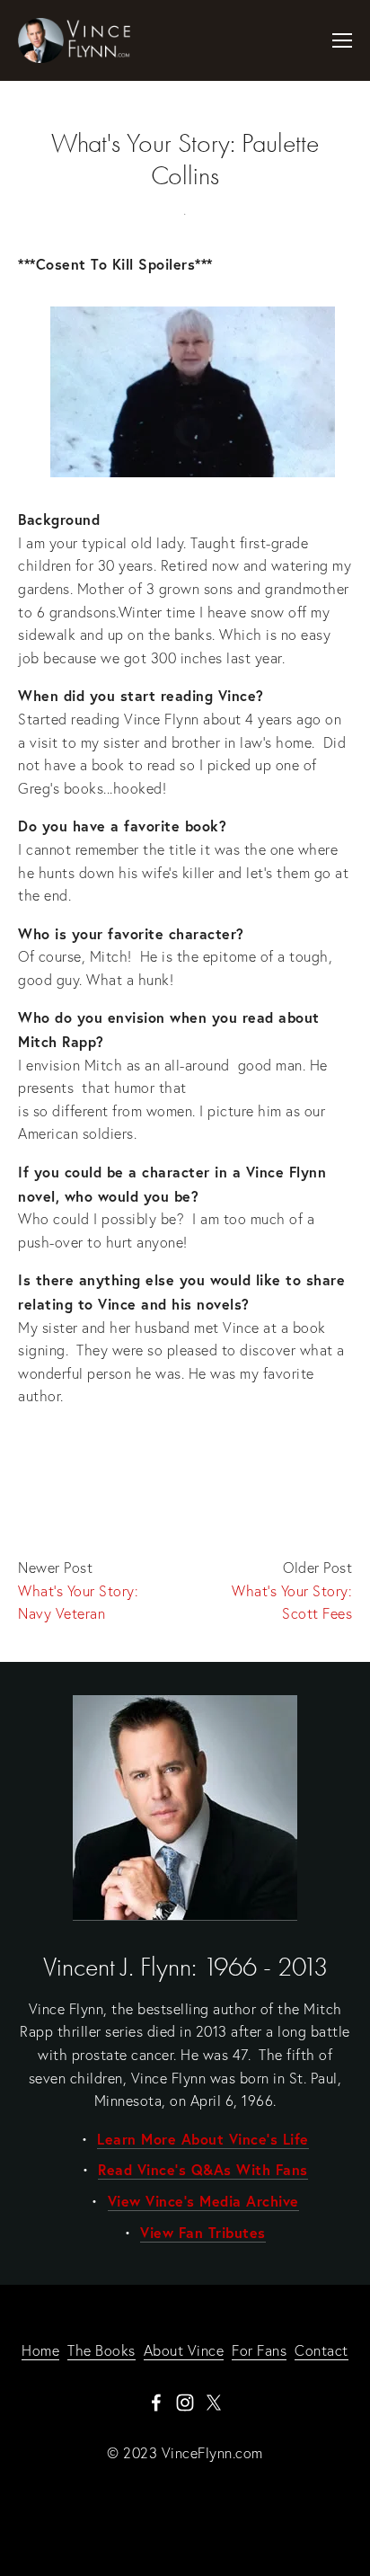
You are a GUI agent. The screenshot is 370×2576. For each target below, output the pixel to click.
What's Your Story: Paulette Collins (185, 160)
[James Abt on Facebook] (156, 2403)
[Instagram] (185, 2403)
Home (40, 2350)
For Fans (259, 2350)
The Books (101, 2350)
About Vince (184, 2350)
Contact (322, 2350)
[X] (214, 2403)
